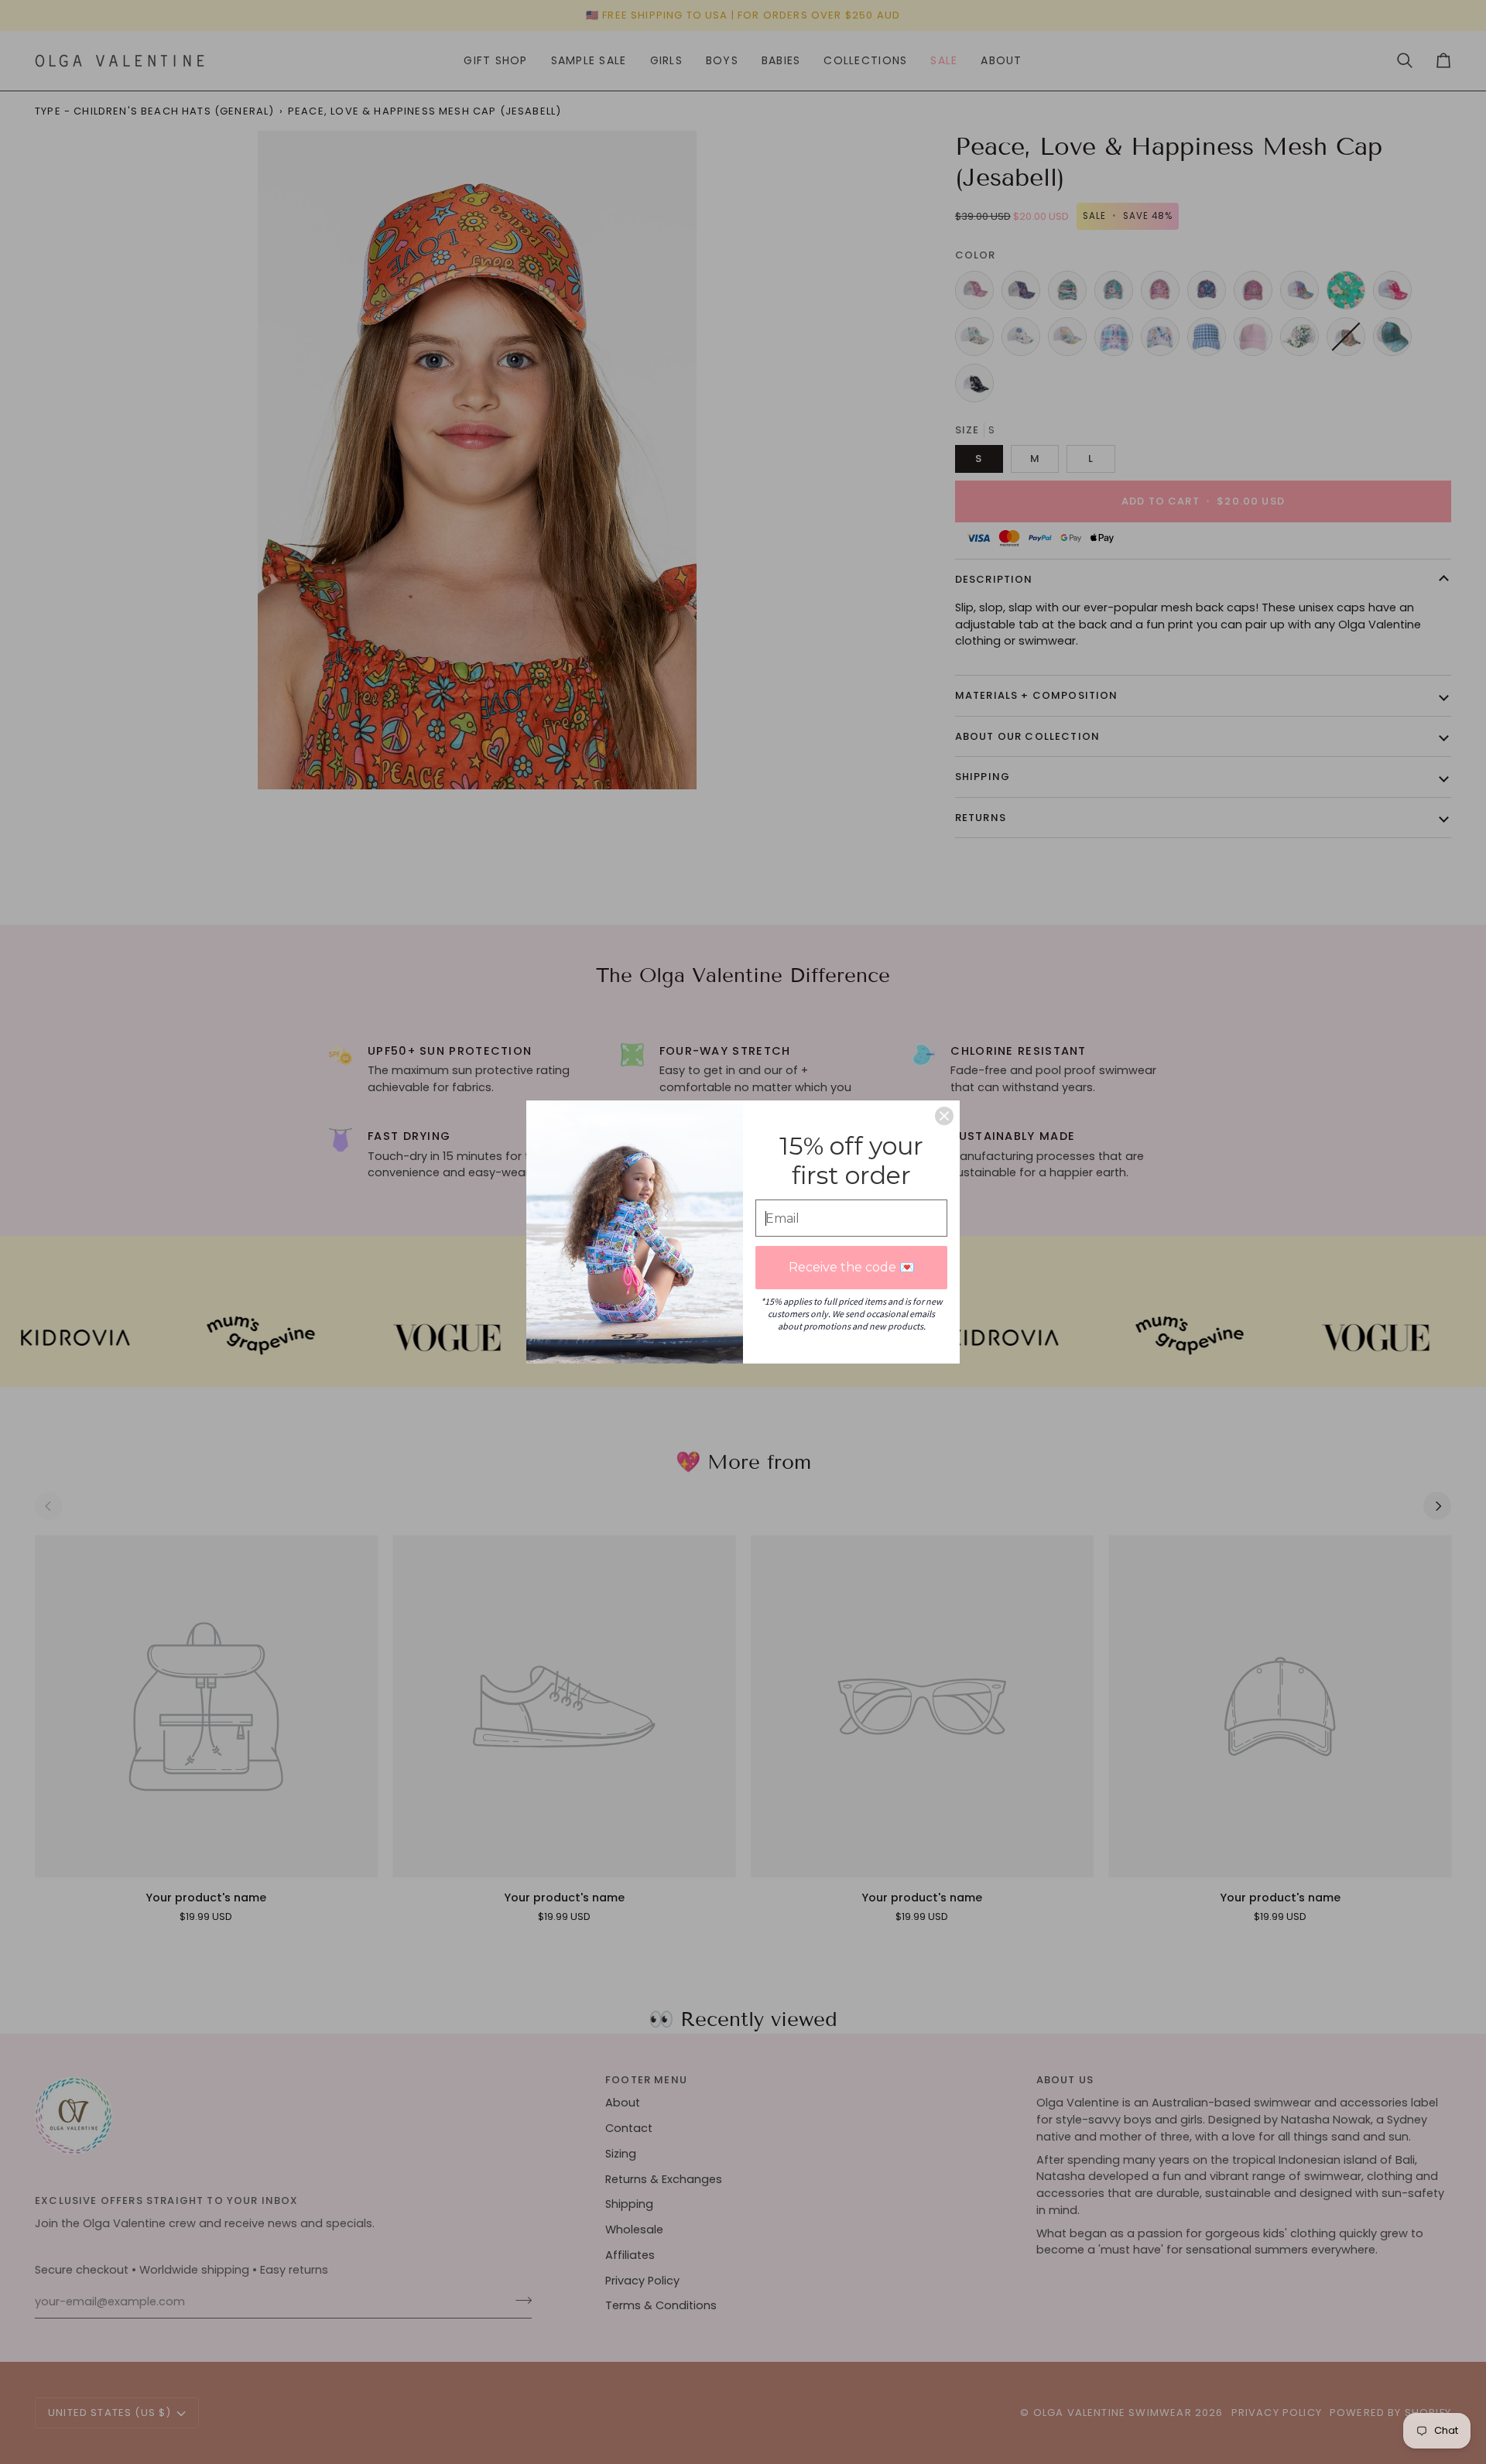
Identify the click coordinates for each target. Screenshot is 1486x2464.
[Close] (944, 1116)
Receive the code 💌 (852, 1267)
